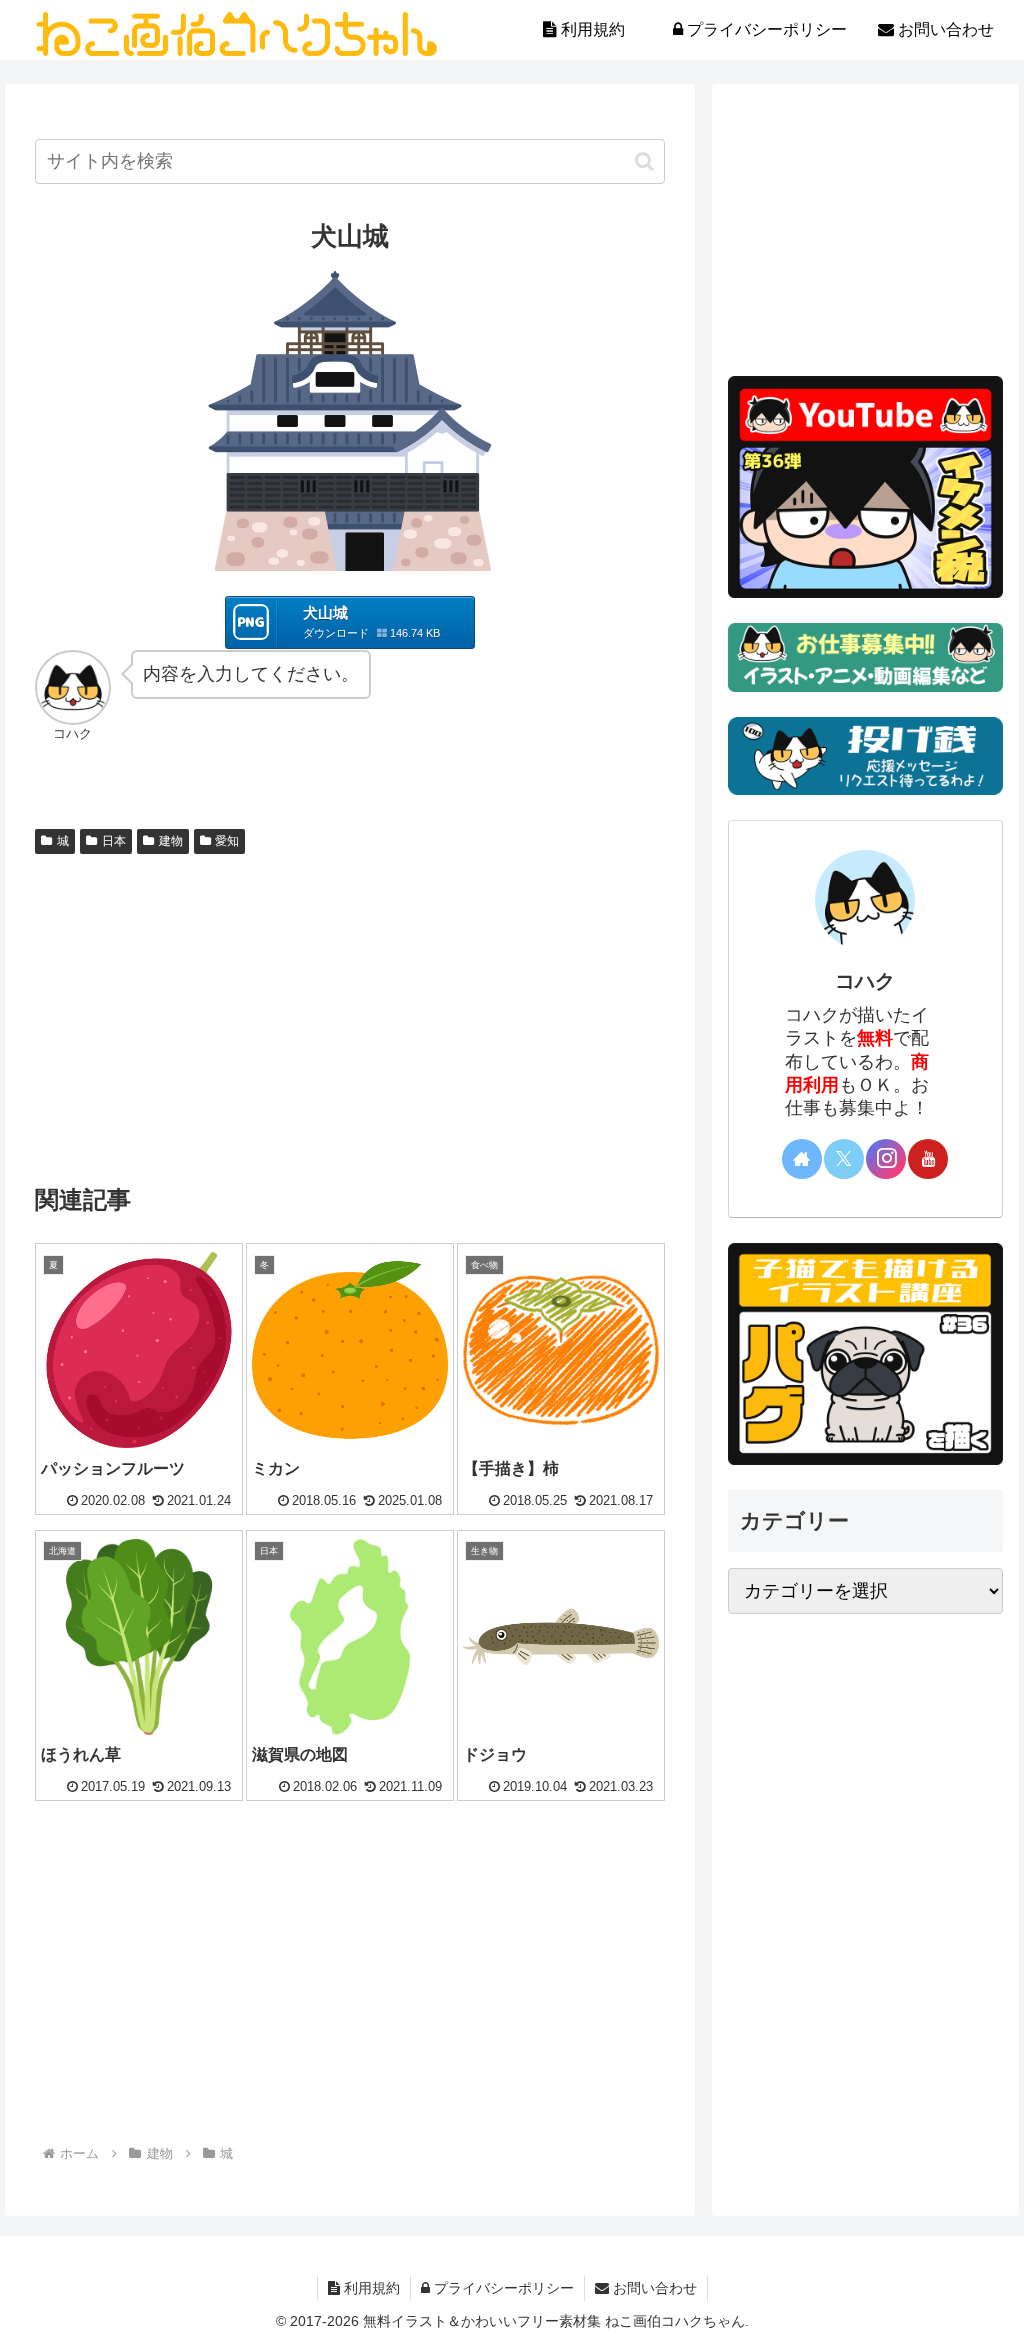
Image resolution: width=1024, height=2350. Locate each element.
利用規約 (370, 2288)
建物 (171, 841)
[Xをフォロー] (844, 1159)
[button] (644, 161)
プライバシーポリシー (502, 2288)
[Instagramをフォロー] (886, 1159)
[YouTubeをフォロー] (928, 1159)
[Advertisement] (350, 1013)
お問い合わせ (653, 2288)
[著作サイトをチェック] (802, 1159)
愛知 (227, 841)
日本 (114, 841)
